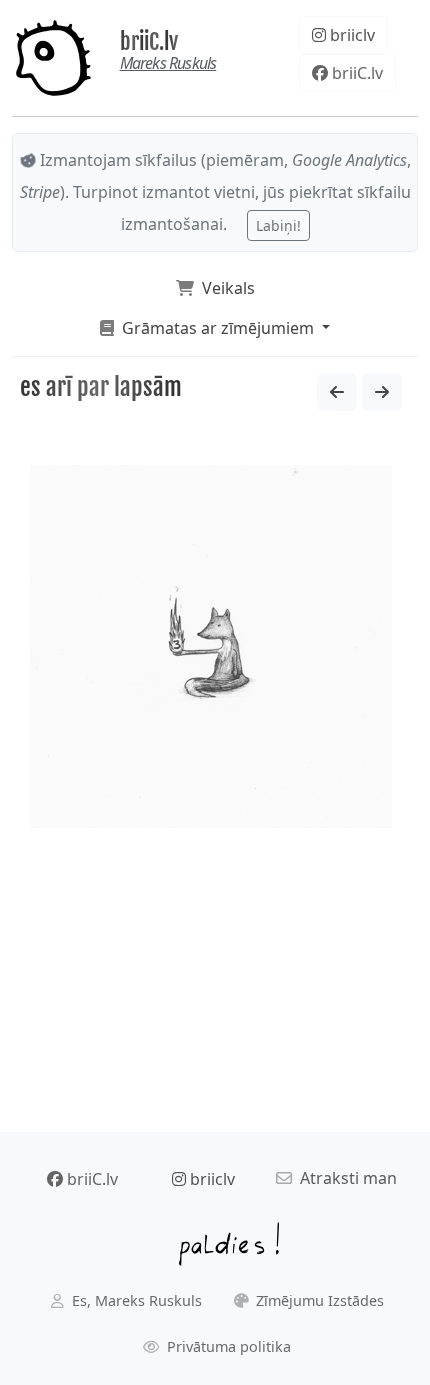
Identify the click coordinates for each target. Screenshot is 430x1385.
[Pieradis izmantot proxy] (382, 392)
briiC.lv (149, 41)
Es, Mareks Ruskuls (135, 1300)
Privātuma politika (227, 1346)
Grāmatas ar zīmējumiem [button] (216, 328)
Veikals (224, 288)
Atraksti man (344, 1178)
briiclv (350, 35)
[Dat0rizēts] (337, 392)
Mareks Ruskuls (168, 63)
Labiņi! (278, 225)
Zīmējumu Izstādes (318, 1300)
